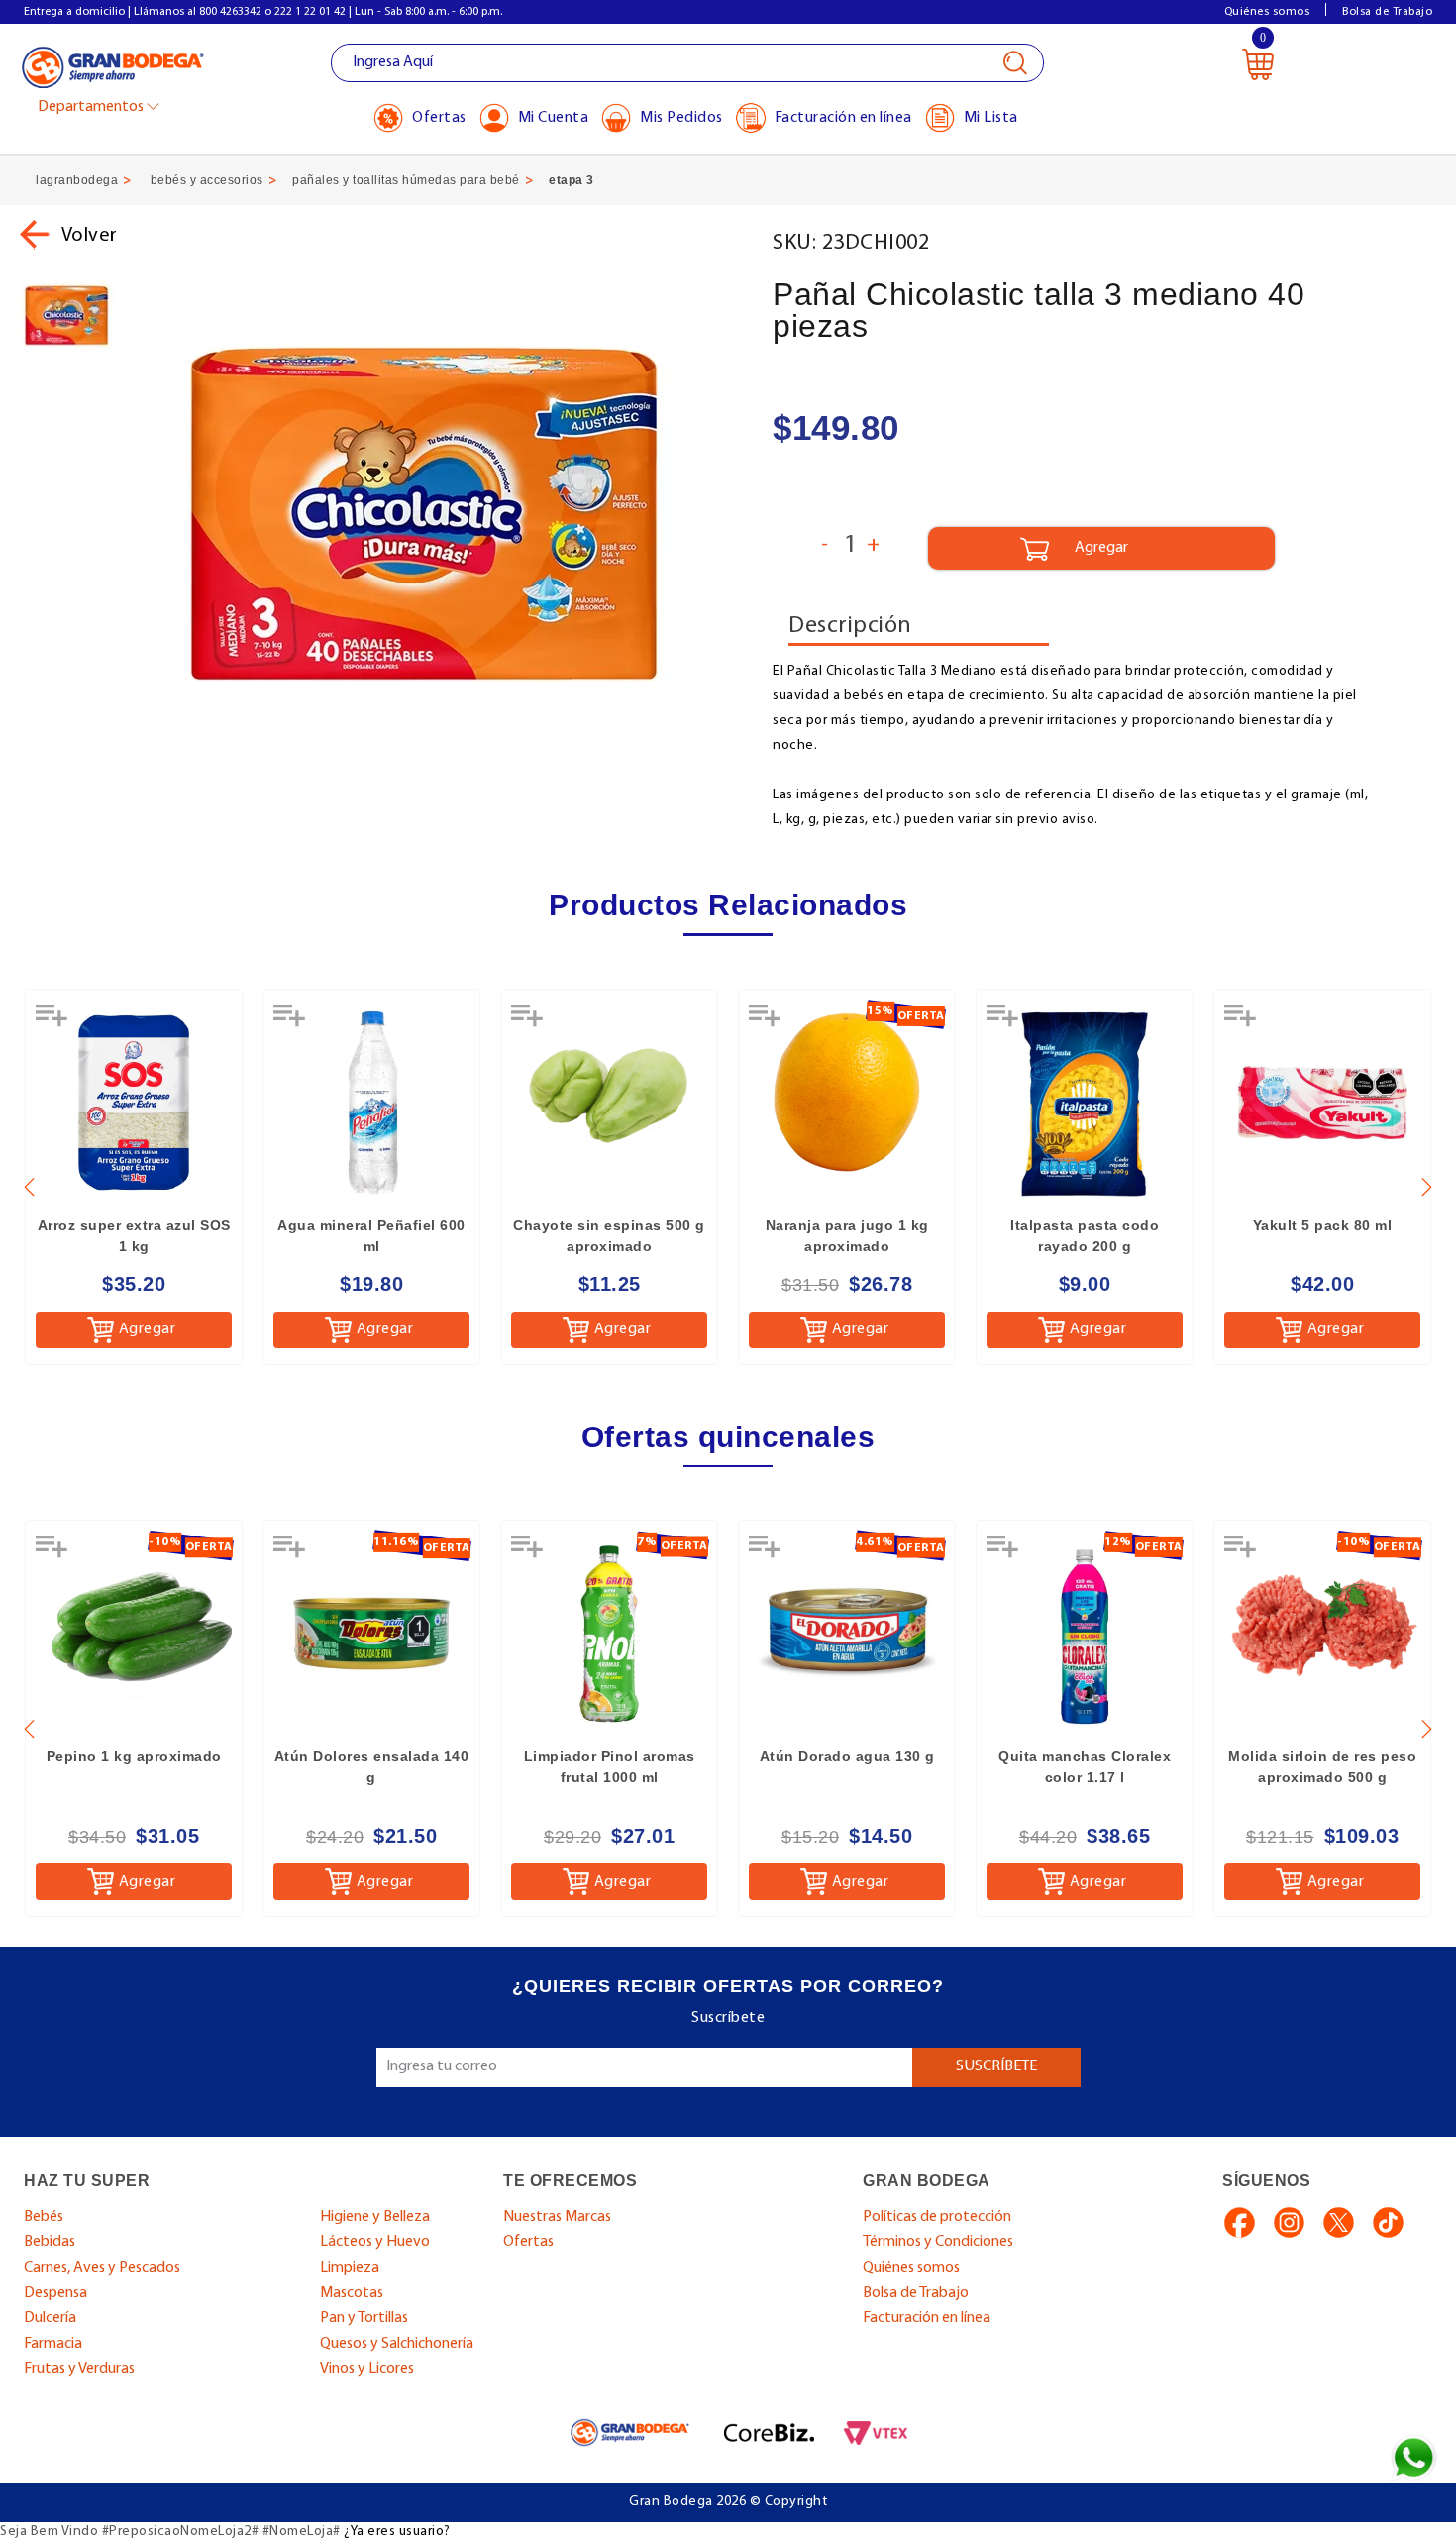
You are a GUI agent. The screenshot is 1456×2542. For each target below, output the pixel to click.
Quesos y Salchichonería (397, 2344)
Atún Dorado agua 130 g (847, 1756)
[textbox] (687, 63)
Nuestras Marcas (557, 2217)
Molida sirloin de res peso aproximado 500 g (1322, 1767)
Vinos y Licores (367, 2369)
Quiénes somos (1267, 12)
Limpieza (350, 2268)
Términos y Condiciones (938, 2242)
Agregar (148, 1329)
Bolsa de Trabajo (1387, 12)
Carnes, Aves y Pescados (102, 2268)
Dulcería (50, 2318)
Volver (90, 236)
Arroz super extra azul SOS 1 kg (134, 1236)
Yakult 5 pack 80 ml (1323, 1225)
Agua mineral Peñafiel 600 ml (371, 1236)
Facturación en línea (927, 2318)
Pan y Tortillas (364, 2318)
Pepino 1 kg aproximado (134, 1756)
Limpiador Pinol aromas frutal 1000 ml (610, 1767)
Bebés (44, 2217)
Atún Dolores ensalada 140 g (372, 1767)
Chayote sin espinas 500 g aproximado (609, 1236)
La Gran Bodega (113, 66)
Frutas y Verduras (79, 2369)
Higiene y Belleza (375, 2217)
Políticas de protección (937, 2217)
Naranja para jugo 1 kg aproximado (847, 1236)
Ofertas (528, 2242)
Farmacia (53, 2344)
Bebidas (50, 2242)
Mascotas (352, 2293)
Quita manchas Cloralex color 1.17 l (1085, 1767)
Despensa (55, 2293)
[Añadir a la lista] (53, 1022)
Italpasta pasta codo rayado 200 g (1085, 1236)
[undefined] (448, 518)
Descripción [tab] (850, 626)
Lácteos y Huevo (375, 2242)
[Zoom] (67, 316)
